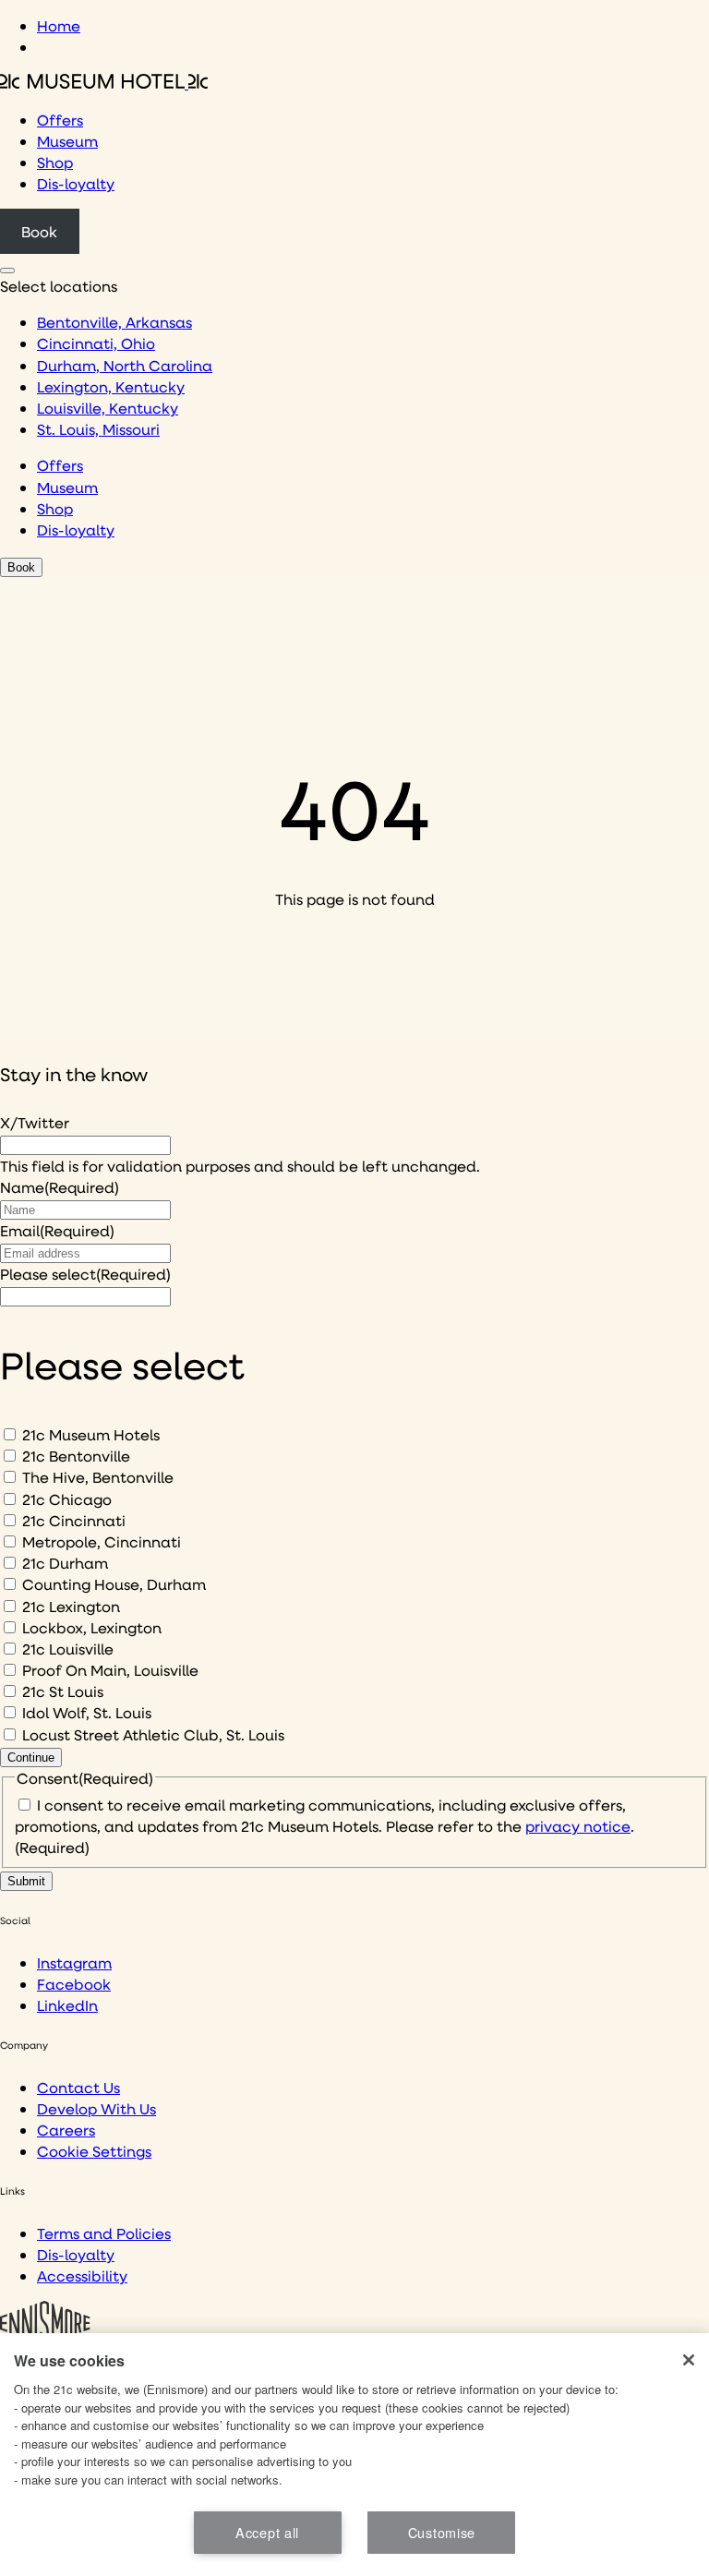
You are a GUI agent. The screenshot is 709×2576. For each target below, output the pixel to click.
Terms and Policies (104, 2233)
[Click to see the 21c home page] (104, 83)
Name (60, 1187)
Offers (60, 120)
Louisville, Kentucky (108, 408)
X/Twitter (35, 1122)
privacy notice (578, 1826)
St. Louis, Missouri (98, 429)
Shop (55, 162)
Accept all (267, 2532)
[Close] (689, 2360)
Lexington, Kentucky (111, 386)
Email (57, 1230)
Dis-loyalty (76, 183)
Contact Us (78, 2087)
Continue (31, 1757)
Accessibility (82, 2275)
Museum (67, 141)
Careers (66, 2130)
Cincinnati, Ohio (96, 343)
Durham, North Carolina (125, 365)
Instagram (74, 1962)
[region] (354, 2455)
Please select (85, 1274)
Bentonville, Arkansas (114, 322)
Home (59, 25)
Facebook (74, 1984)
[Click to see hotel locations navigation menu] (7, 271)
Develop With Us (96, 2108)
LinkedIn (67, 2005)
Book (39, 231)
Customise (442, 2532)
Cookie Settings (94, 2151)
